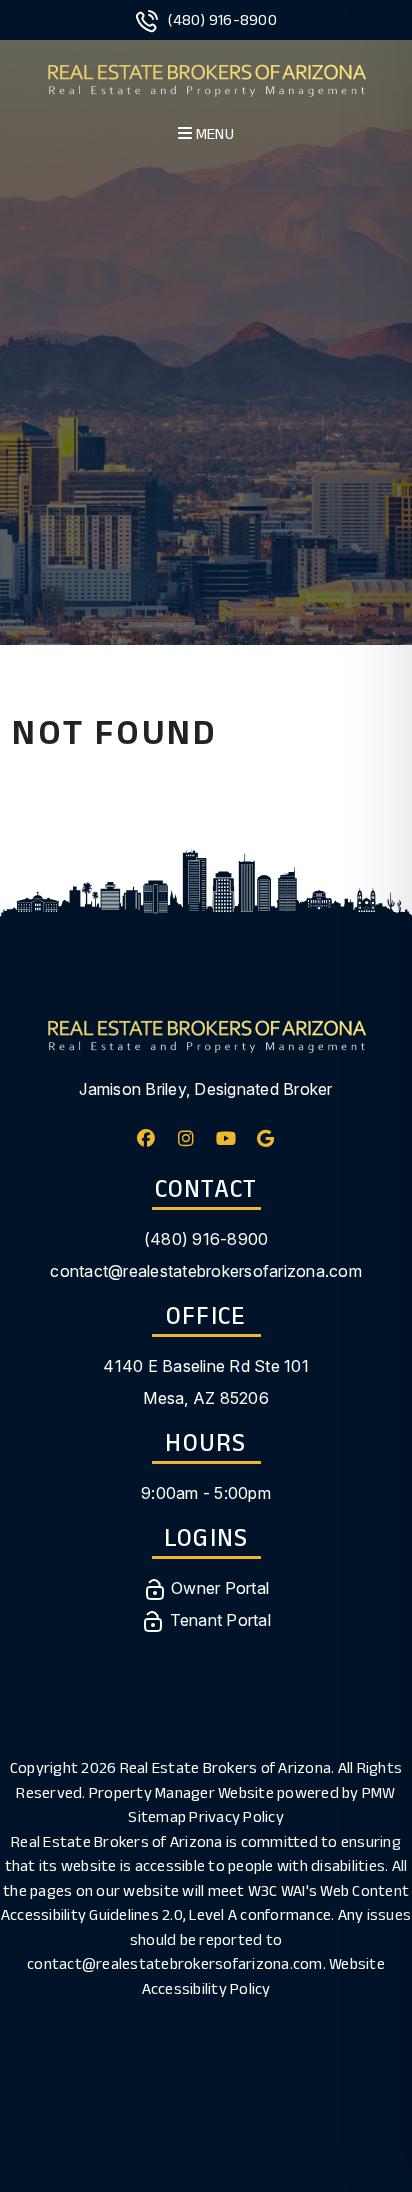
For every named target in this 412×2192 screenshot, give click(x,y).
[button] (146, 1138)
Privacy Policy (236, 1816)
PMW (379, 1792)
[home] (206, 77)
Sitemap (157, 1816)
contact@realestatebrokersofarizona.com (206, 1271)
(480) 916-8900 (222, 19)
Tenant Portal (218, 1620)
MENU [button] (213, 133)
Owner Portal (218, 1588)
